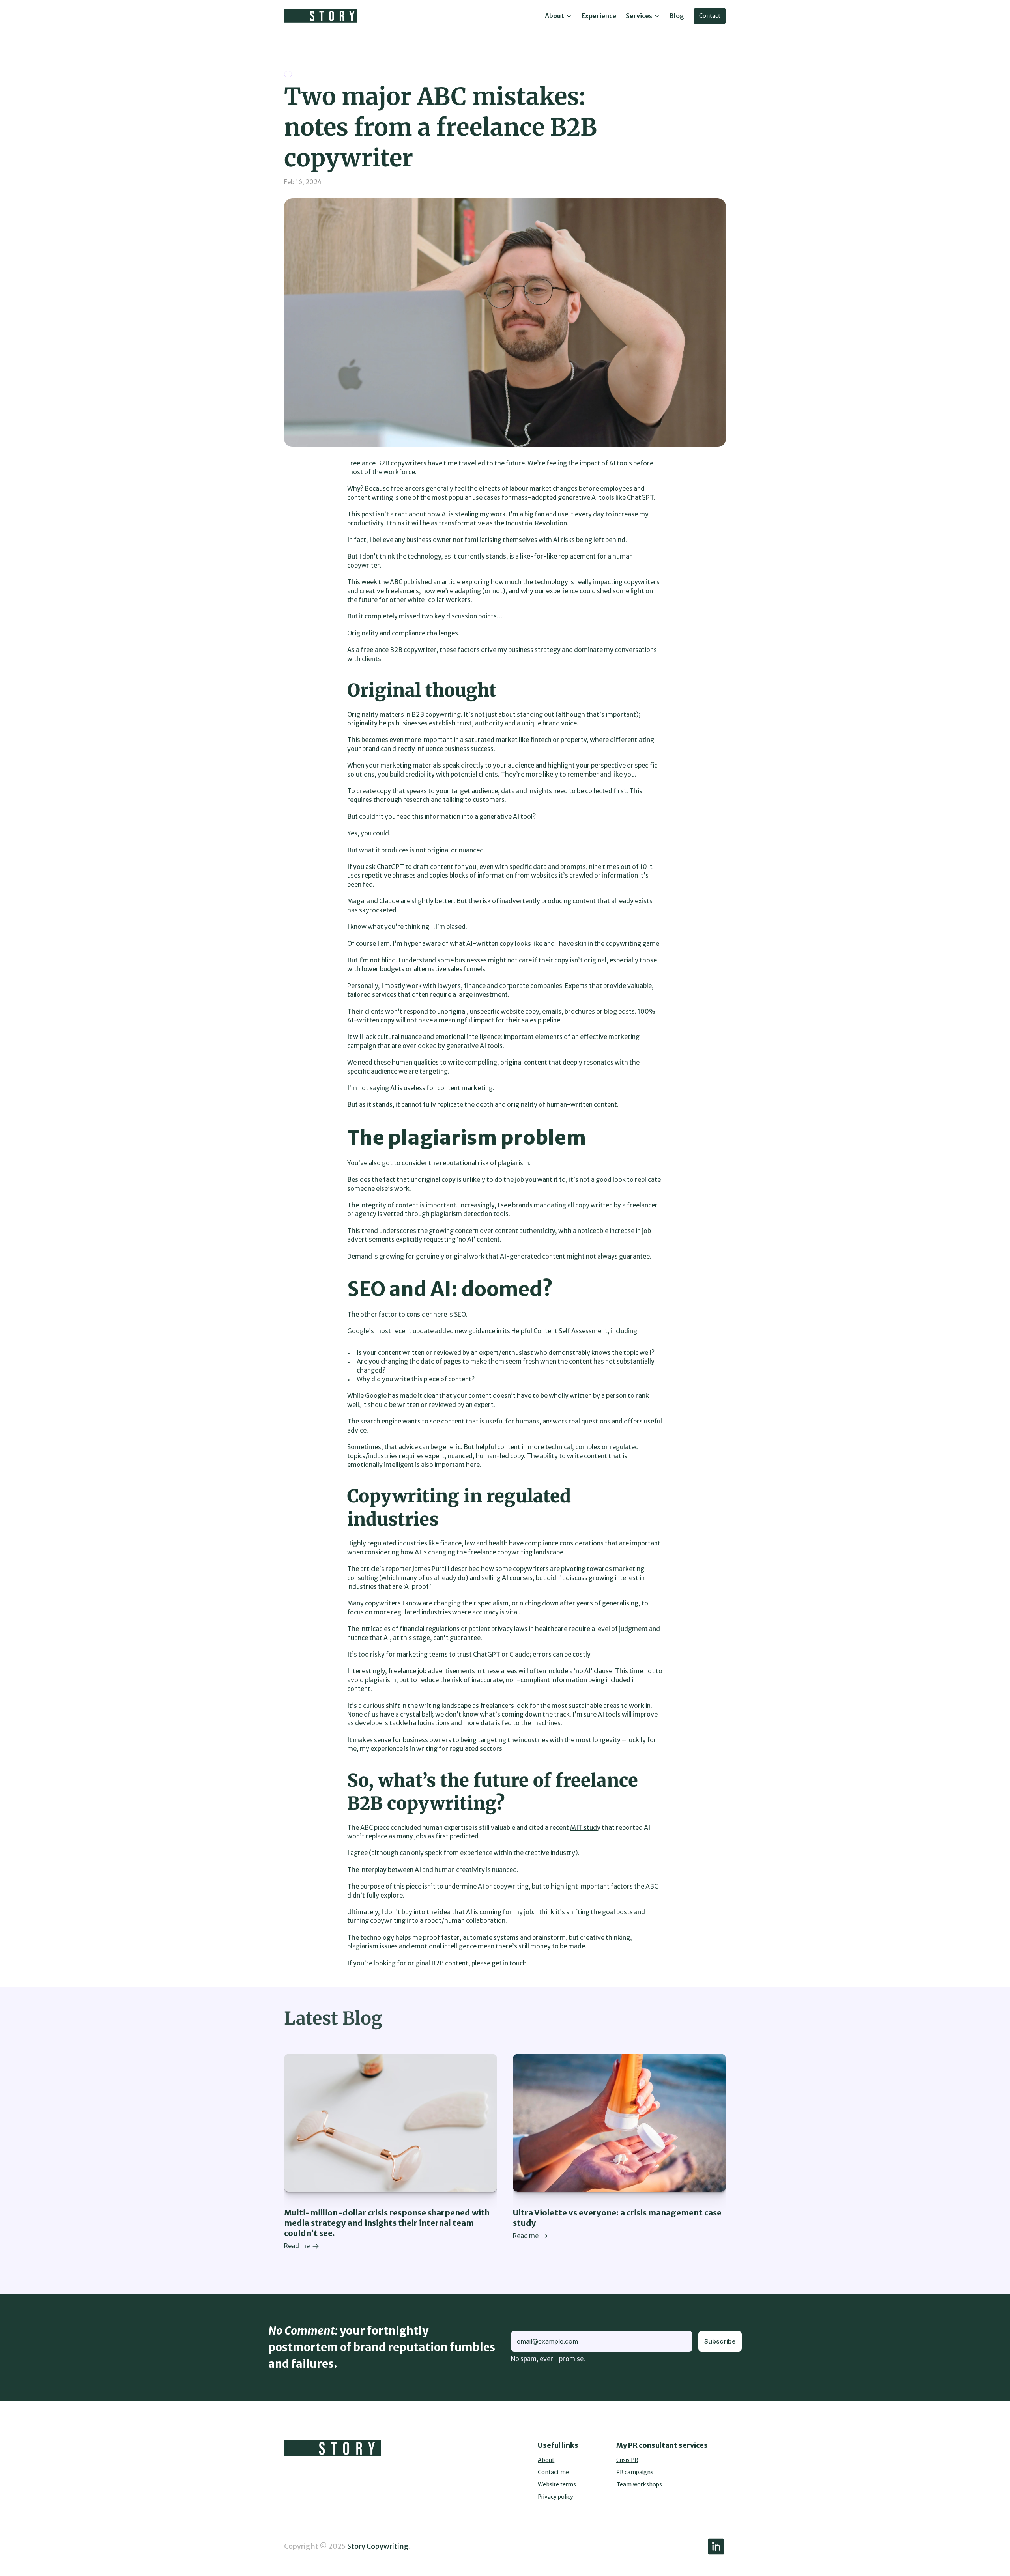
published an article (432, 582)
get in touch (509, 1963)
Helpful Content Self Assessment (559, 1331)
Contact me (553, 2472)
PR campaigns (635, 2472)
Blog (677, 16)
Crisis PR (627, 2460)
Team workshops (639, 2484)
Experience (599, 16)
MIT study (585, 1827)
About (546, 2460)
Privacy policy (555, 2497)
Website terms (557, 2484)
